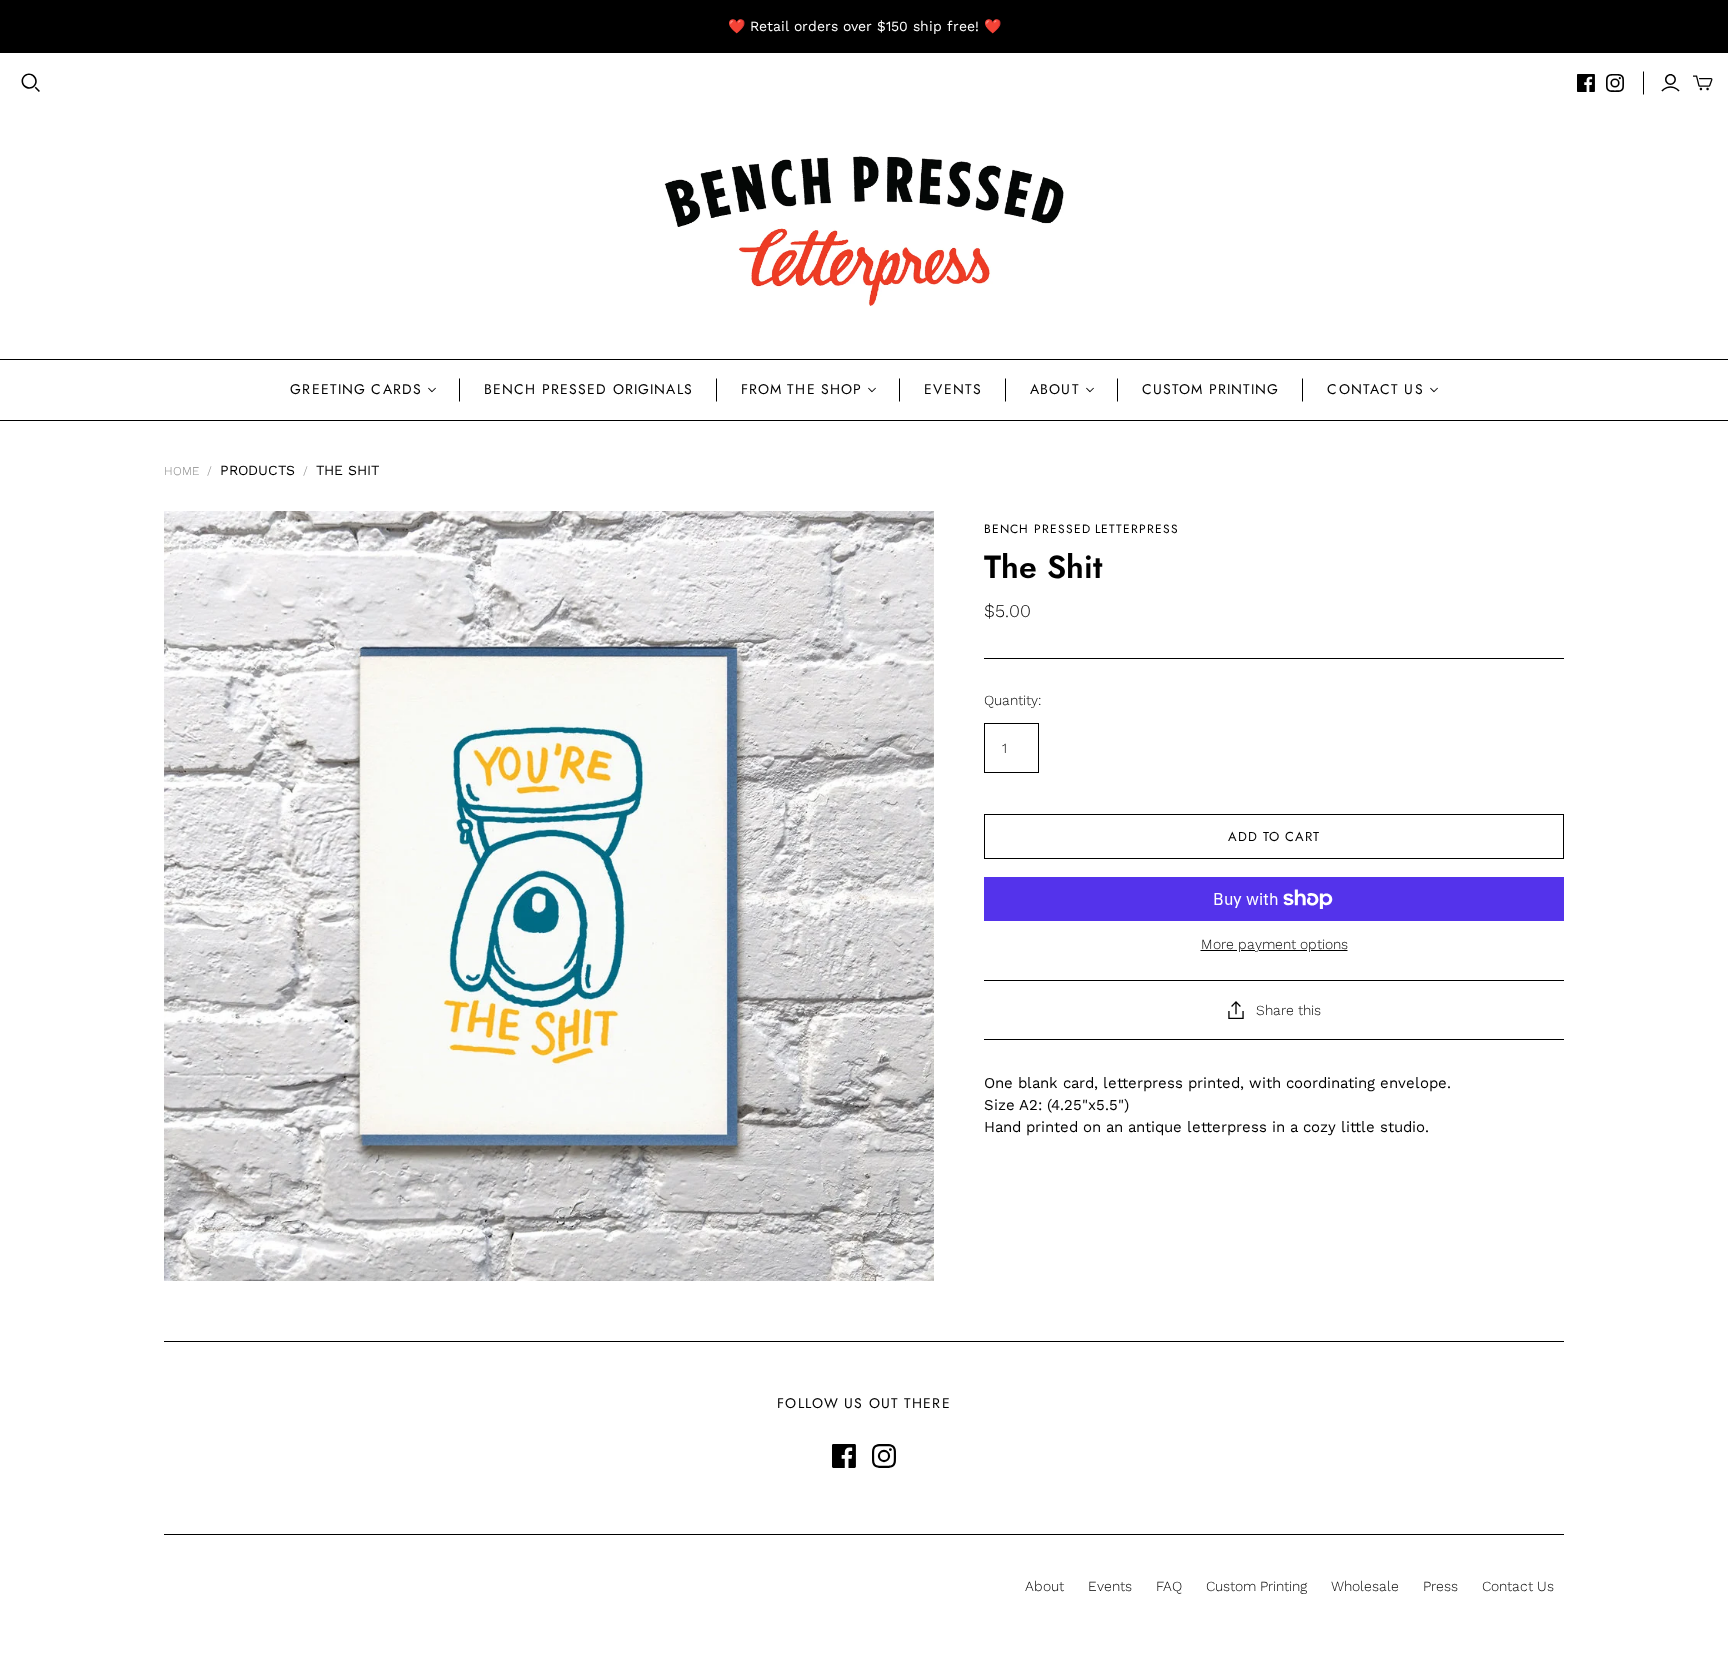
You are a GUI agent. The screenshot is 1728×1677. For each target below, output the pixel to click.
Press (1440, 1586)
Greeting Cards (356, 389)
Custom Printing (1211, 389)
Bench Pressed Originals (588, 389)
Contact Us (1375, 389)
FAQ (1169, 1586)
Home (181, 471)
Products (257, 470)
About (1055, 389)
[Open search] (31, 83)
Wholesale (1365, 1586)
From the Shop (802, 389)
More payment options (1274, 944)
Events (953, 389)
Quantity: (1012, 700)
